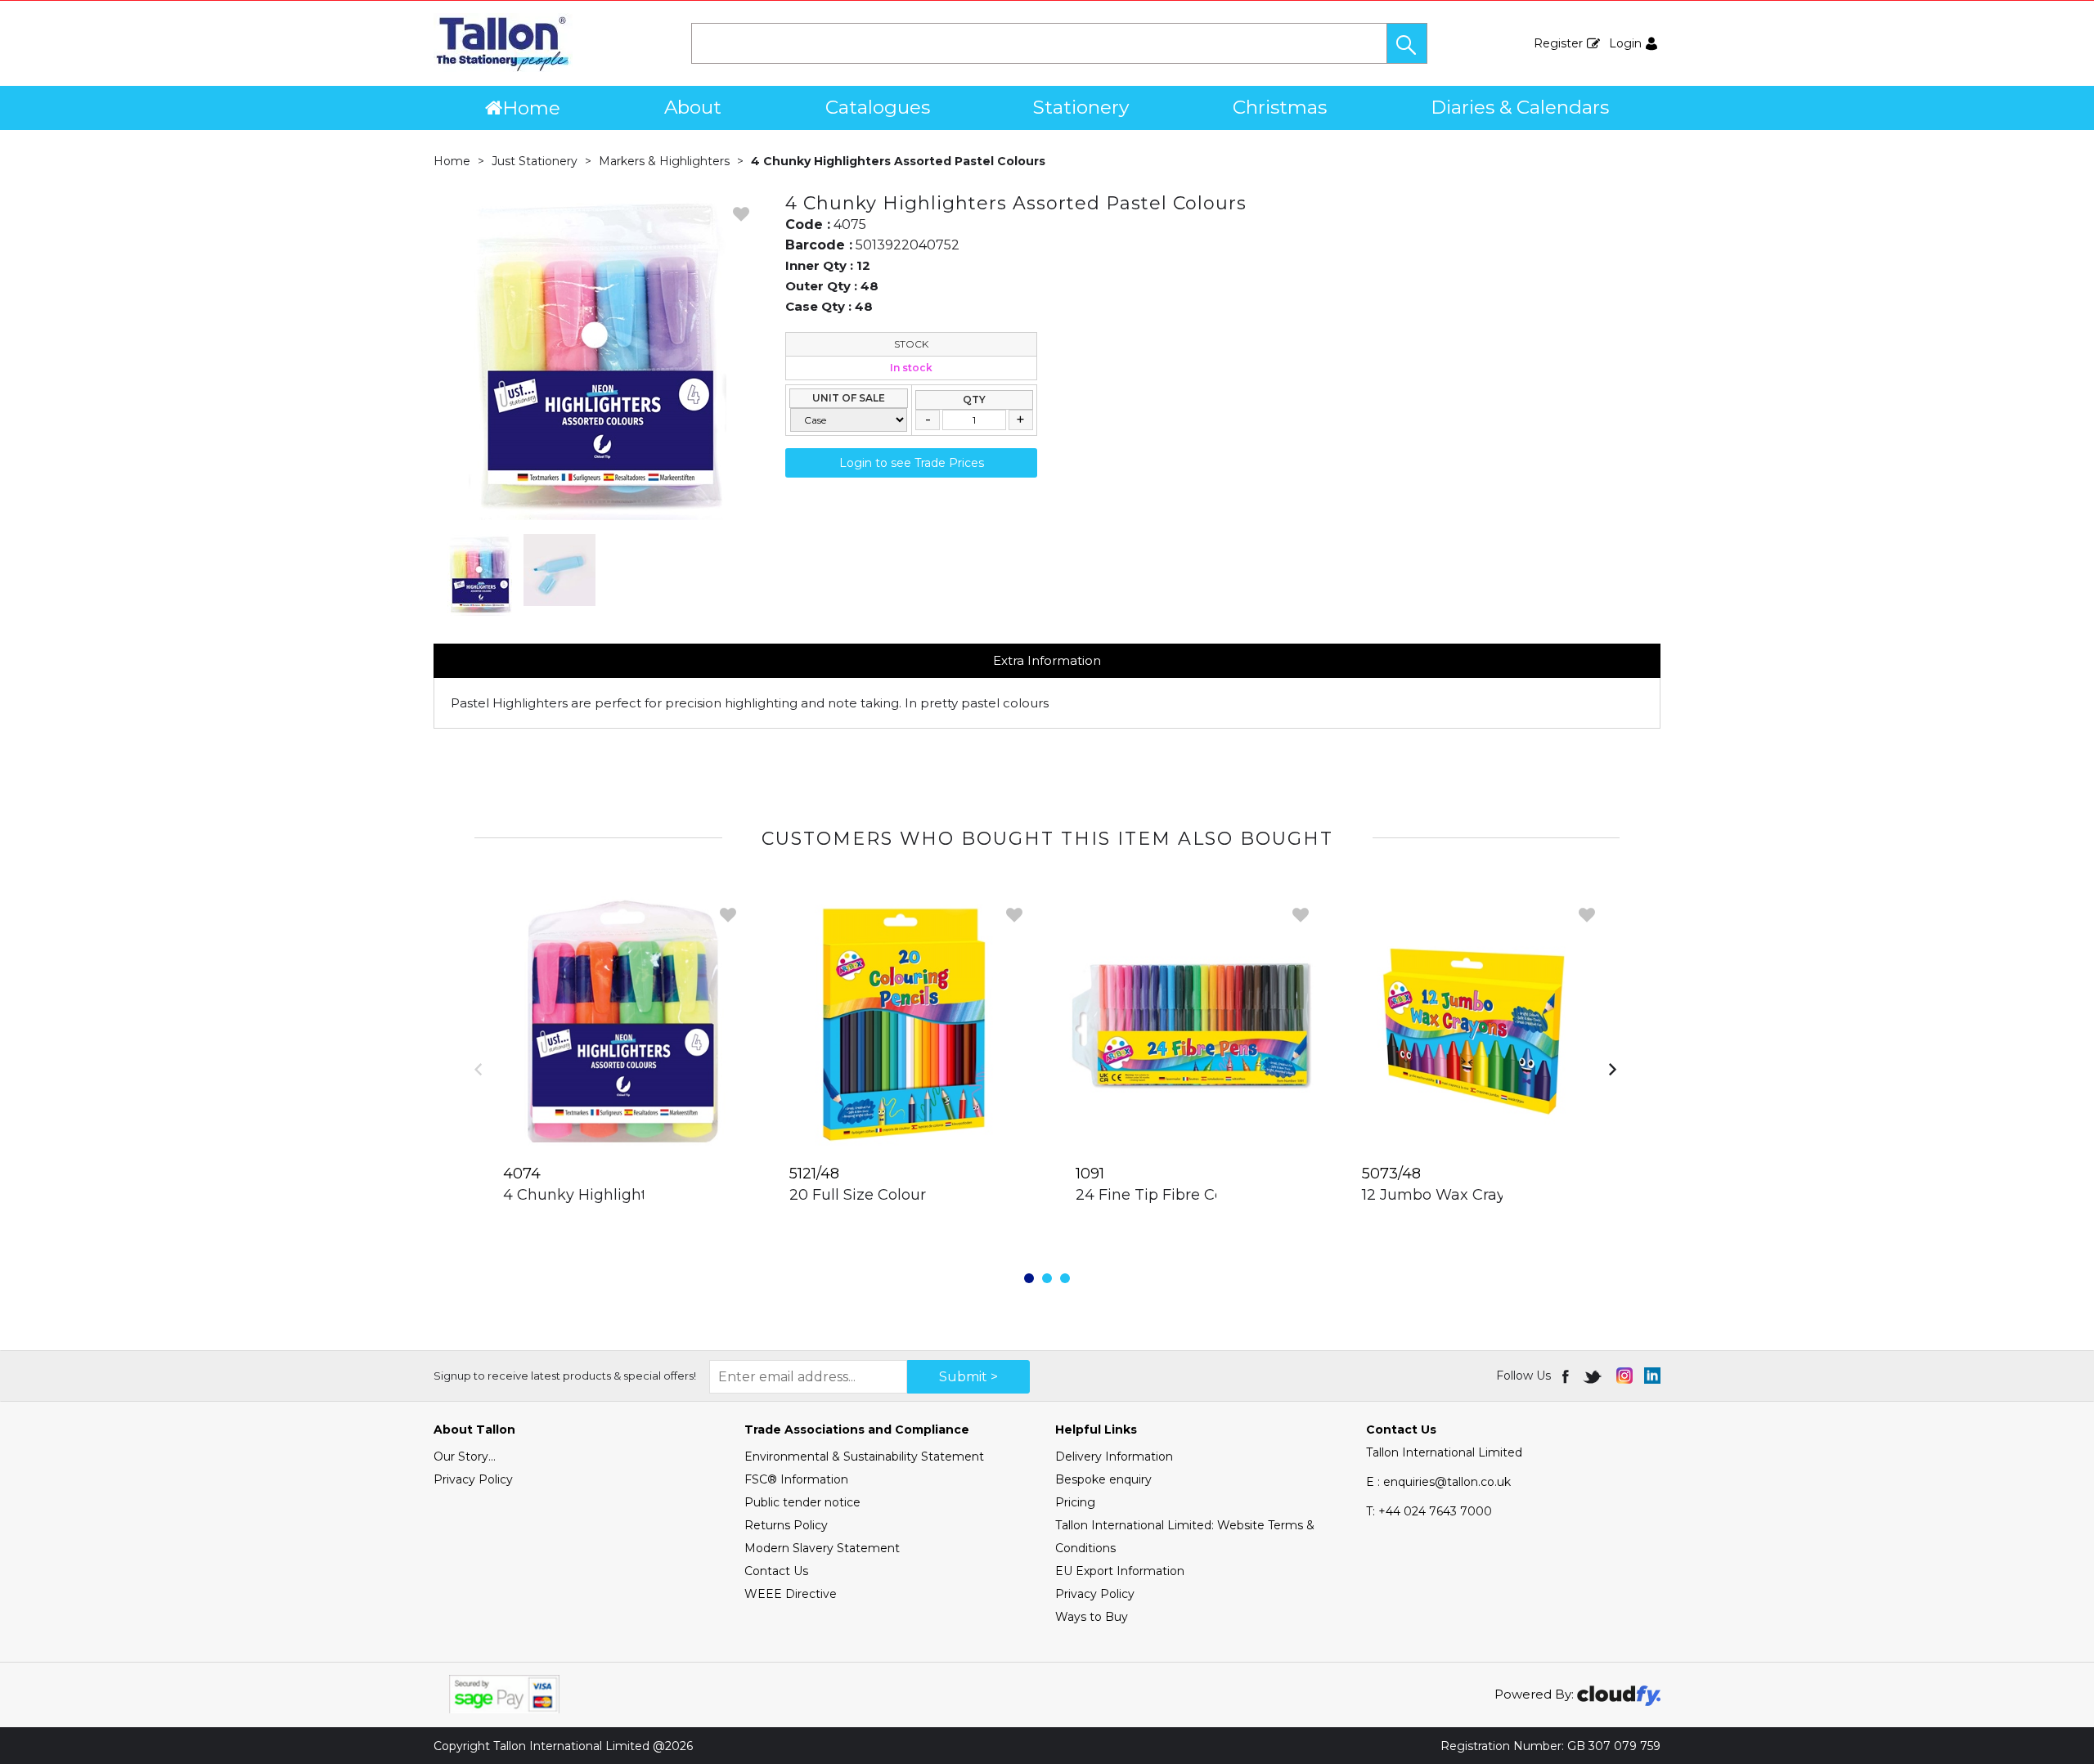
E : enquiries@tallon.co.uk (1438, 1482)
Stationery (1081, 107)
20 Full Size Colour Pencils (886, 1195)
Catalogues (878, 107)
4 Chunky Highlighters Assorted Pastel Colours (898, 161)
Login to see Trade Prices (912, 463)
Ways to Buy (1092, 1617)
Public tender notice (802, 1502)
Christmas (1280, 107)
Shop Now (618, 1228)
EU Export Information (1120, 1571)
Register (1558, 43)
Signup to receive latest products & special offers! (565, 1376)
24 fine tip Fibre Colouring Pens (1196, 1195)
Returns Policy (786, 1525)
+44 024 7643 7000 (1429, 1511)
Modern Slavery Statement (822, 1548)
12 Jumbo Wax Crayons (1447, 1195)
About (693, 107)
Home (531, 108)
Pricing (1075, 1502)
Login (1625, 43)
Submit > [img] (968, 1377)
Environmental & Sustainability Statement (864, 1457)
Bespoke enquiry (1103, 1479)
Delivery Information (1114, 1457)
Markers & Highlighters (664, 161)
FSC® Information (796, 1479)
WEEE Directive (791, 1594)
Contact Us (776, 1571)
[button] (1407, 43)
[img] (1567, 1376)
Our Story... (465, 1457)
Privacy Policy (473, 1479)
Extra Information (1047, 660)
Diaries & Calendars (1520, 107)
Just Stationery (535, 161)
